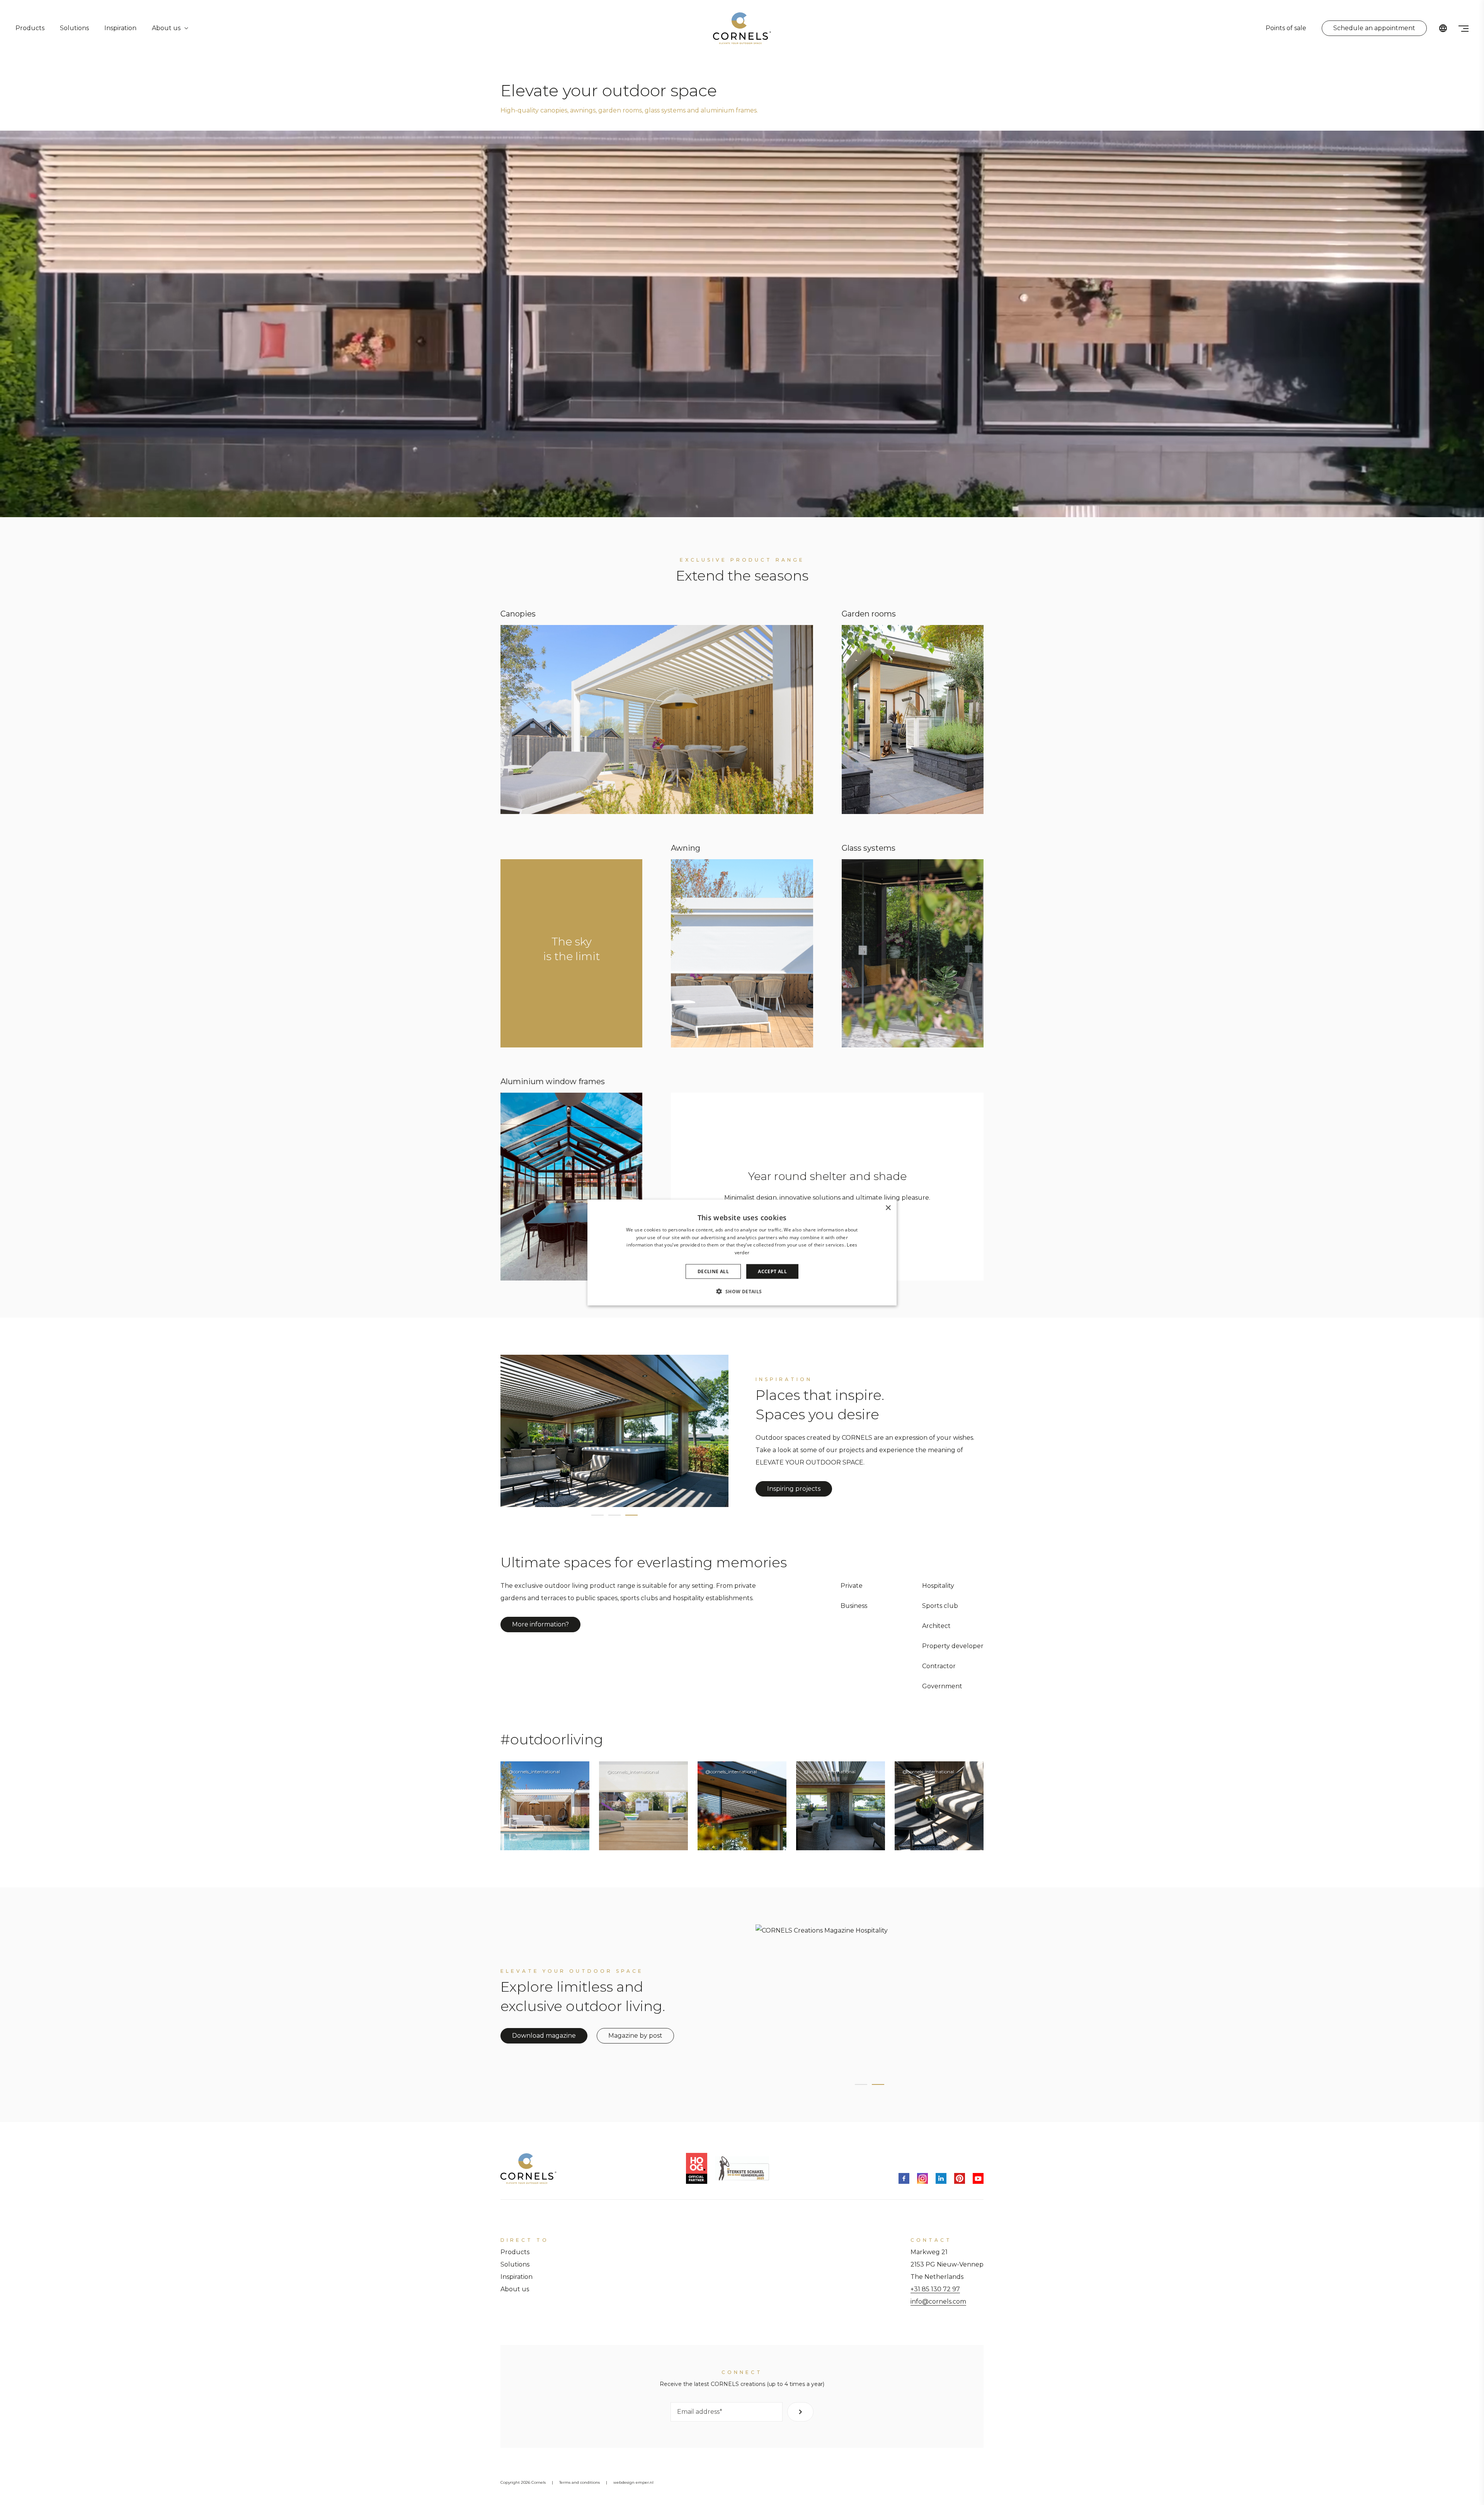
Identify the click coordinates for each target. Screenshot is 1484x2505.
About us (166, 28)
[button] (742, 1291)
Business (854, 1606)
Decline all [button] (713, 1271)
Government (942, 1686)
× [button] (888, 1208)
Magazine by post (635, 2036)
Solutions (74, 28)
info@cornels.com (938, 2302)
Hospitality (938, 1586)
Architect (936, 1626)
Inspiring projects (794, 1489)
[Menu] (1464, 28)
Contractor (939, 1666)
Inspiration (120, 28)
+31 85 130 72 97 (935, 2289)
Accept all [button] (772, 1271)
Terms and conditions (579, 2482)
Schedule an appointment (1374, 28)
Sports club (940, 1606)
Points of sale (1286, 28)
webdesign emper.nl (633, 2482)
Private (852, 1586)
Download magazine (544, 2036)
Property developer (953, 1646)
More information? (540, 1624)
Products (30, 28)
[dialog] (742, 1252)
